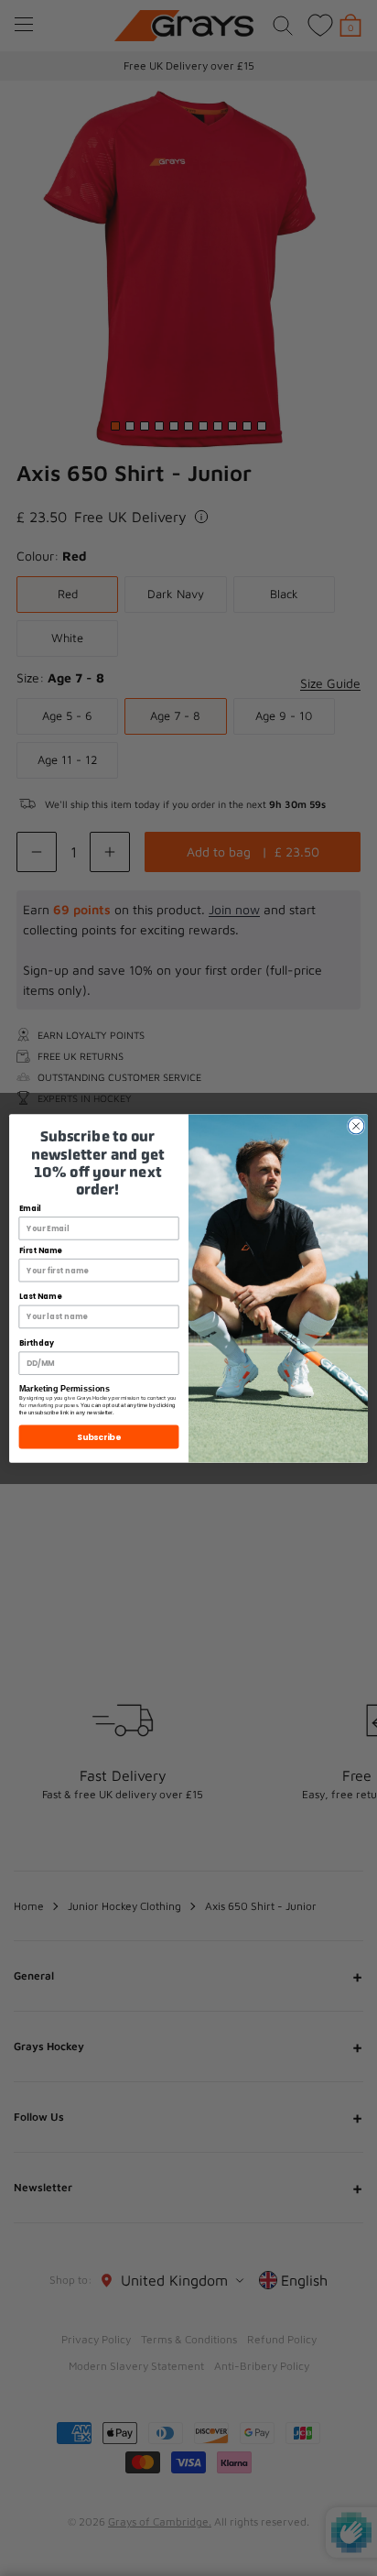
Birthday (37, 1343)
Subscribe (99, 1437)
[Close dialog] (356, 1126)
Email (30, 1208)
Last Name (40, 1296)
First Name (41, 1250)
